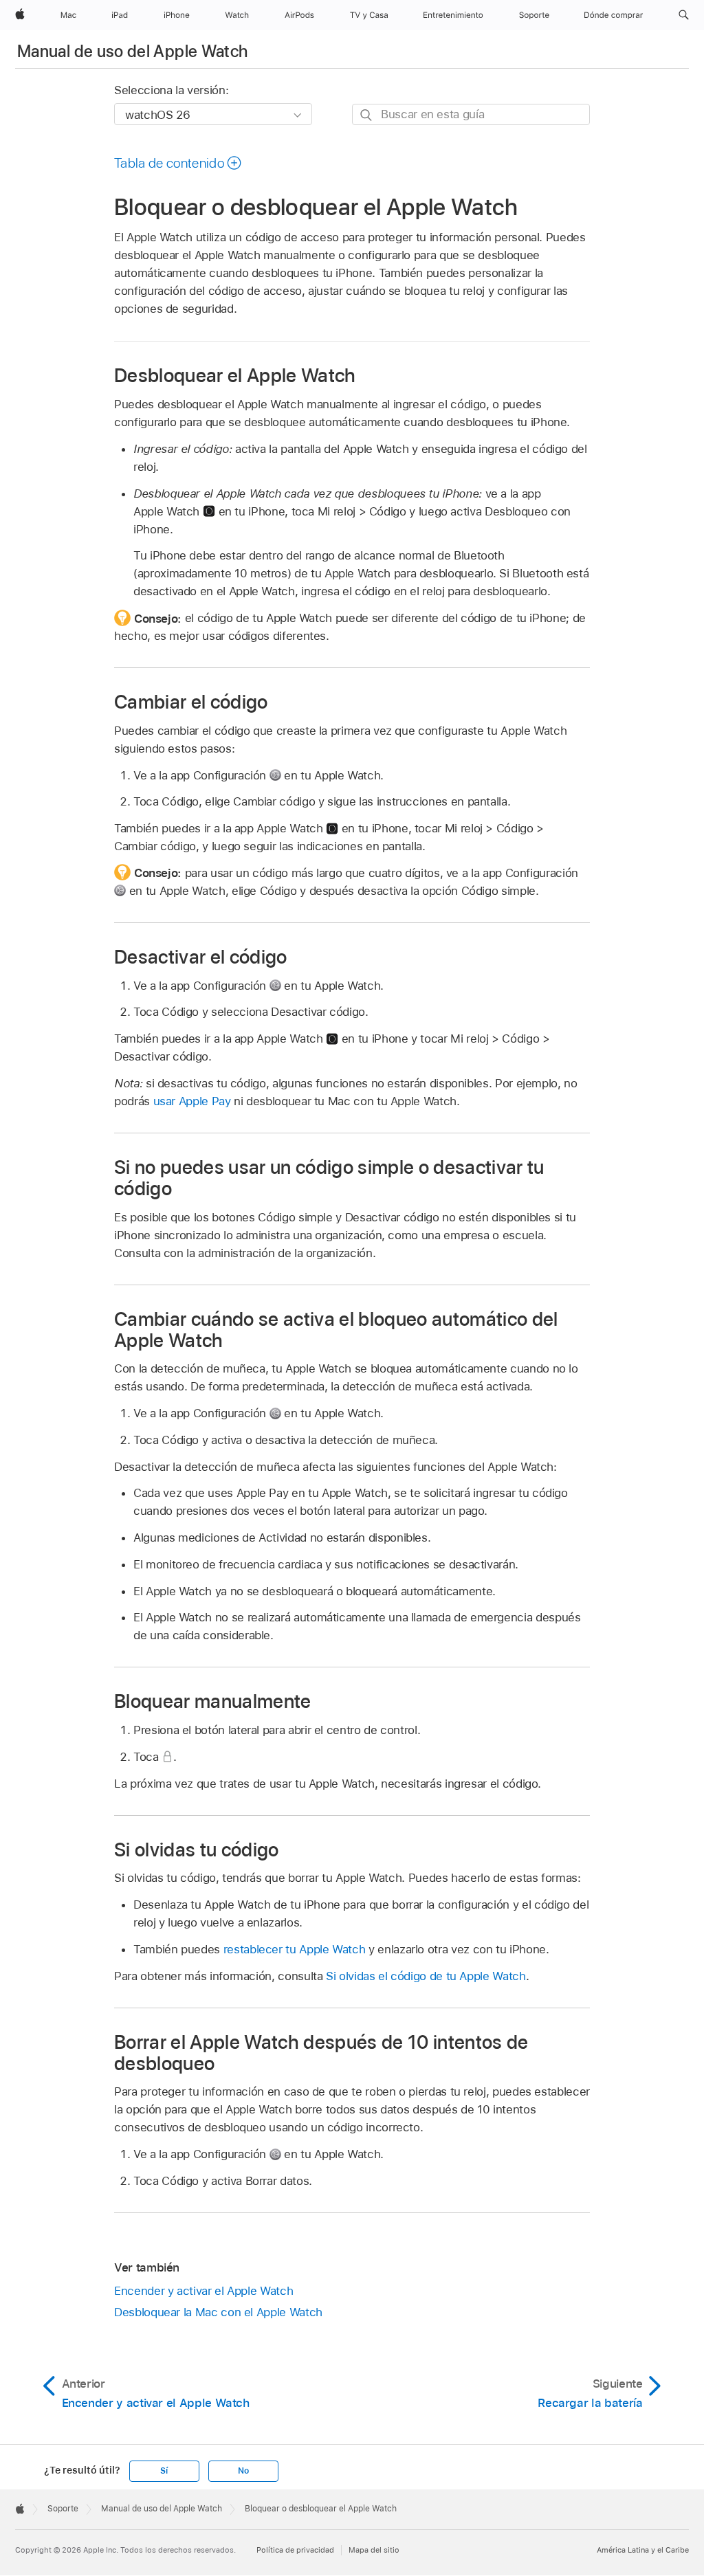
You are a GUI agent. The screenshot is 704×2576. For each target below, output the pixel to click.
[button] (684, 15)
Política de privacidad (295, 2550)
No (243, 2471)
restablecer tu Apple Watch (295, 1949)
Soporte (63, 2509)
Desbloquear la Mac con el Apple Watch (218, 2312)
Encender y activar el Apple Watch (203, 2291)
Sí (164, 2471)
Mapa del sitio (374, 2550)
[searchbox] (471, 114)
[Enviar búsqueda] (367, 115)
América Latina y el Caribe (643, 2550)
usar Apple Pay (192, 1101)
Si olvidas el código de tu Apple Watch (426, 1976)
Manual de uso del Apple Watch (132, 51)
